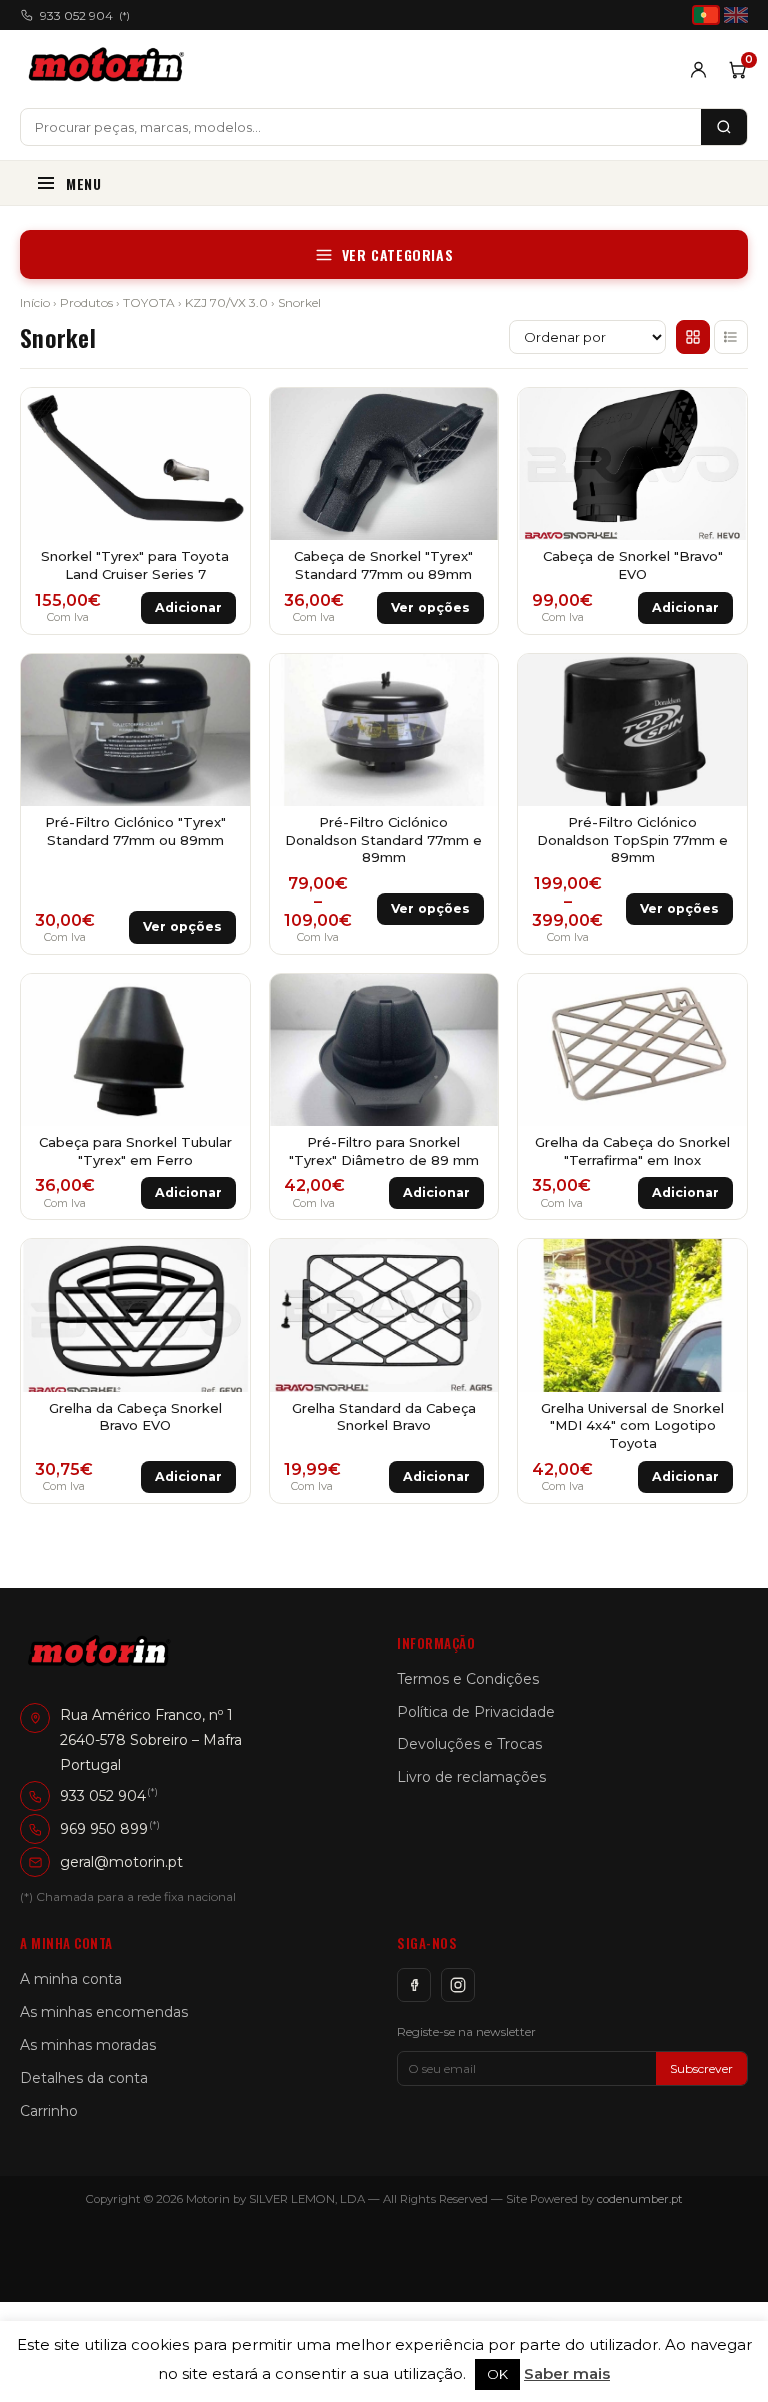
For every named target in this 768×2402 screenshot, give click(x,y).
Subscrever (701, 2068)
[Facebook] (414, 1985)
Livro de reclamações (471, 1777)
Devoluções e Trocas (469, 1744)
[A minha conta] (698, 69)
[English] (736, 15)
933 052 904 (85, 15)
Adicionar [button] (188, 607)
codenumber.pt (640, 2199)
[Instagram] (458, 1985)
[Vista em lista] (731, 337)
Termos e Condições (468, 1679)
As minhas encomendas (104, 2012)
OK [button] (497, 2374)
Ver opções (430, 607)
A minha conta (71, 1979)
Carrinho (49, 2111)
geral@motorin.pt (121, 1862)
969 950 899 (104, 1829)
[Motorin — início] (110, 69)
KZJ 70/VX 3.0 (226, 302)
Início (35, 302)
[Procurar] (724, 127)
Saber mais (567, 2373)
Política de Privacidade (476, 1712)
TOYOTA (149, 302)
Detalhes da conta (84, 2078)
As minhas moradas (88, 2045)
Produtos (86, 302)
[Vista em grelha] (693, 337)
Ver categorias (397, 254)
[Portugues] (706, 15)
